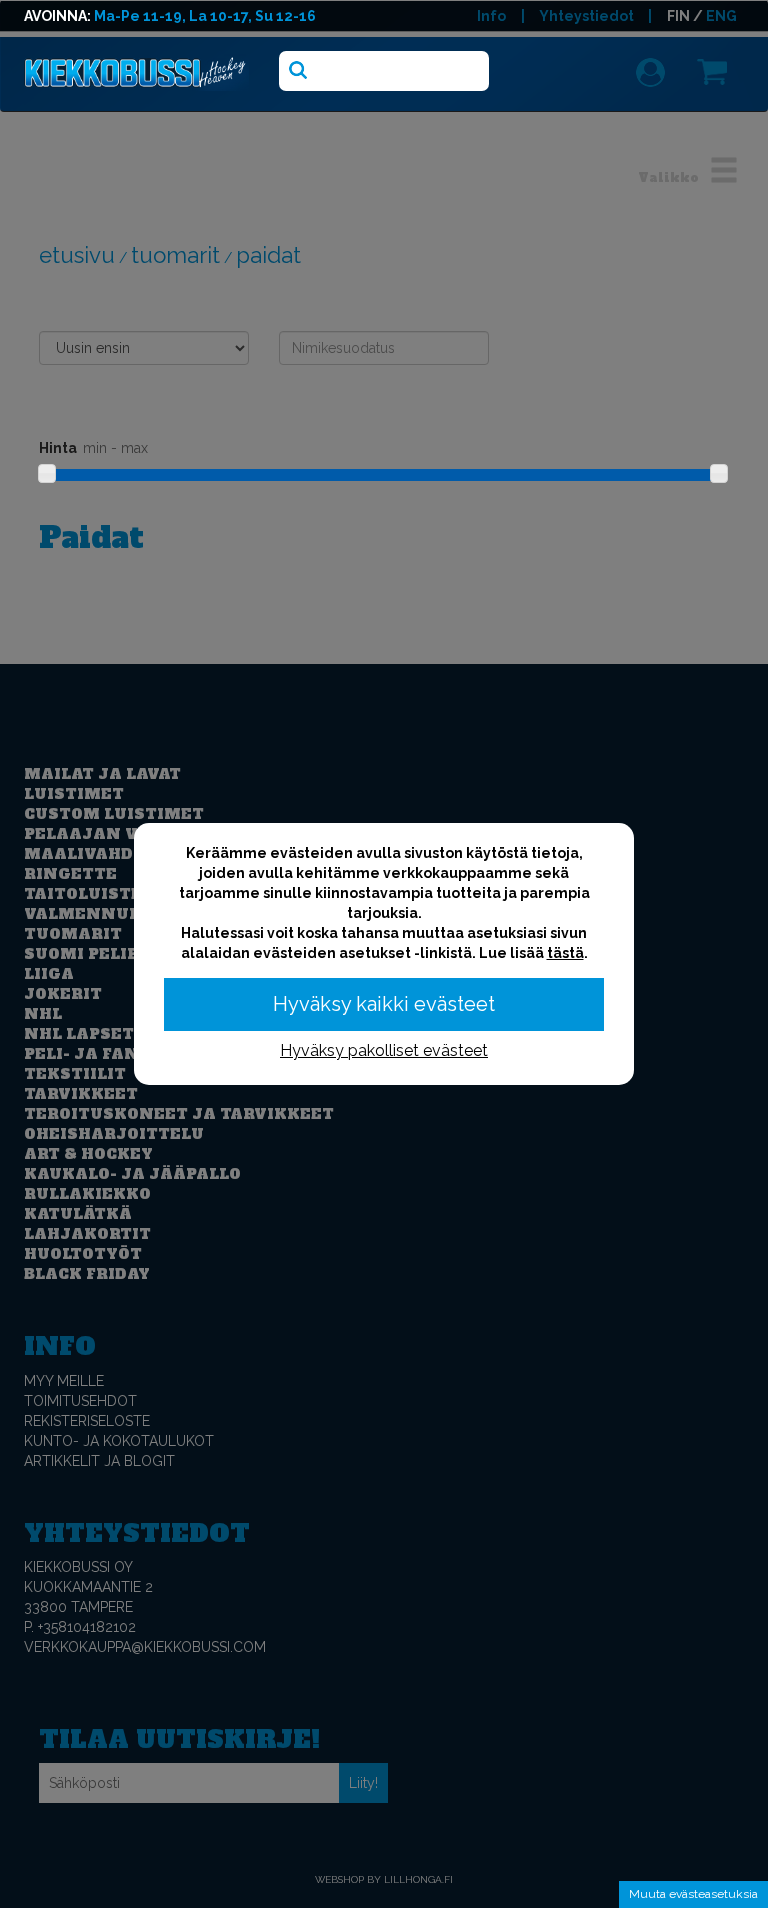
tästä (565, 953)
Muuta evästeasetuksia (693, 1894)
